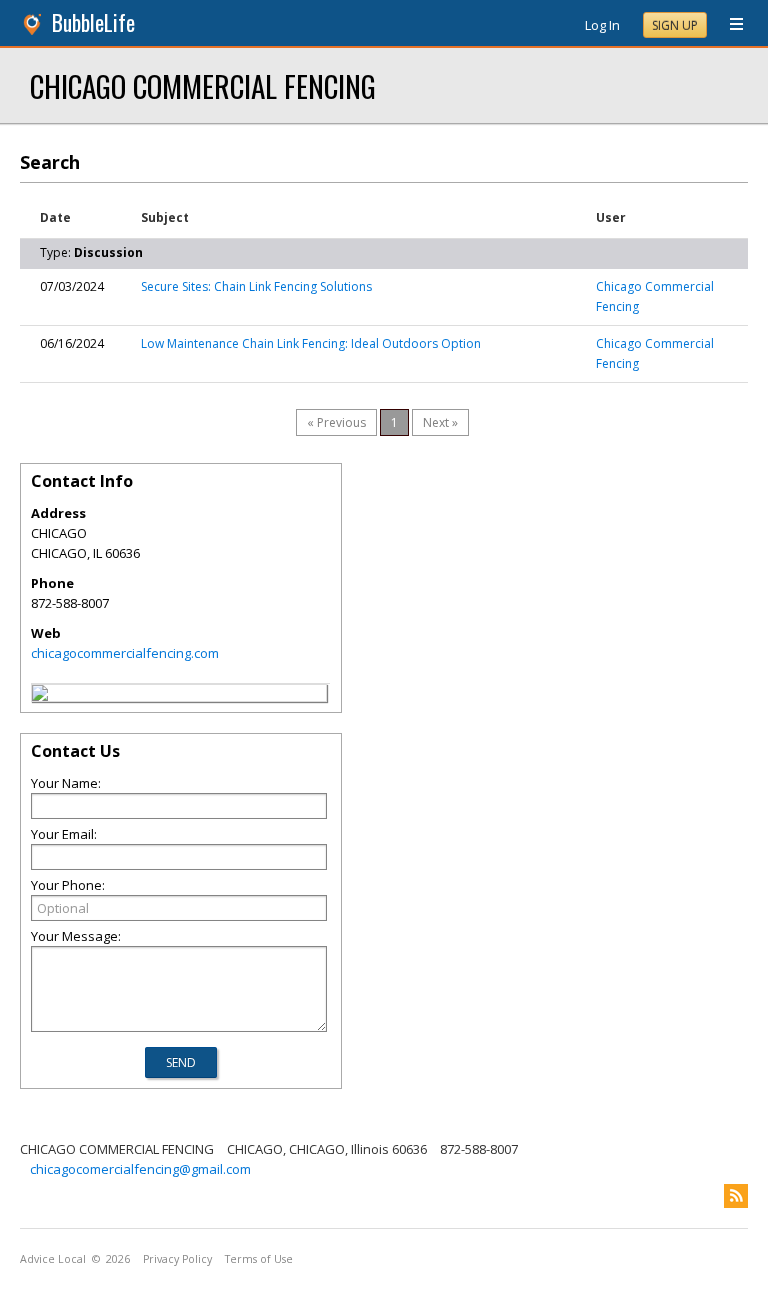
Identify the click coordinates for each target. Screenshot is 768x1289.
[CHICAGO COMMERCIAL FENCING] (40, 696)
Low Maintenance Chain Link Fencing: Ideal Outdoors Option (311, 343)
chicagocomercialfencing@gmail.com (140, 1169)
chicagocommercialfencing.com (125, 653)
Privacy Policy (177, 1259)
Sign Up (675, 25)
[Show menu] (729, 25)
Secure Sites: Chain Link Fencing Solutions (256, 286)
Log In (602, 25)
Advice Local (53, 1259)
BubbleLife (93, 22)
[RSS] (736, 1196)
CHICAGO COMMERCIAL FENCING (203, 85)
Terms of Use (259, 1259)
